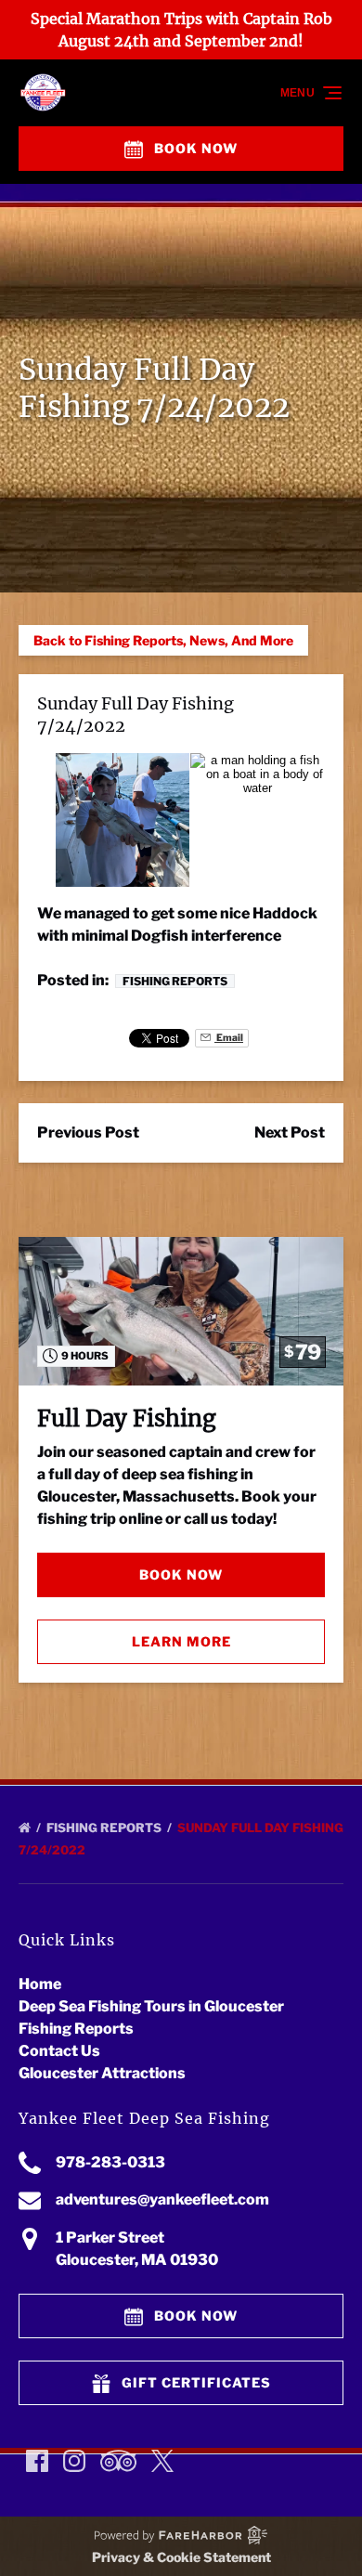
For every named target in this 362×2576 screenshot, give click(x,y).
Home (40, 1984)
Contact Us (59, 2051)
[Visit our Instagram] (74, 2461)
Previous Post (88, 1132)
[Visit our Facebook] (37, 2461)
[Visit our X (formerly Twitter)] (162, 2461)
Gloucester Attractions (102, 2073)
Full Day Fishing (127, 1418)
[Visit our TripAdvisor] (118, 2461)
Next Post (290, 1132)
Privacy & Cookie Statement (181, 2557)
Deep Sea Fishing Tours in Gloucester (151, 2006)
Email (229, 1038)
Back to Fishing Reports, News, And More (163, 640)
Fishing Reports (175, 981)
